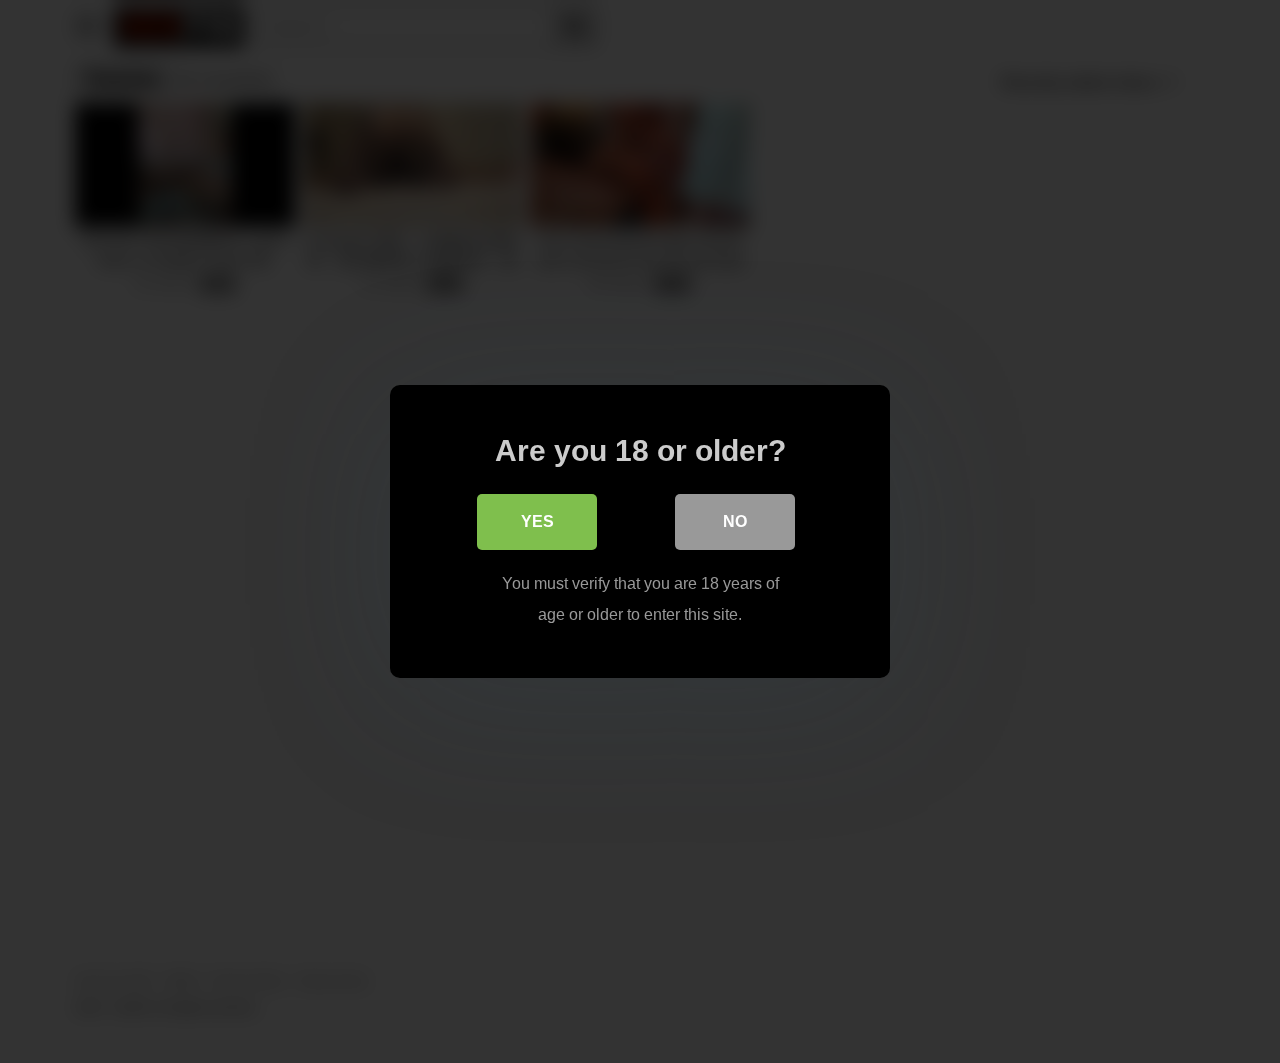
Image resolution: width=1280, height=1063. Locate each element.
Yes (537, 521)
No (735, 521)
